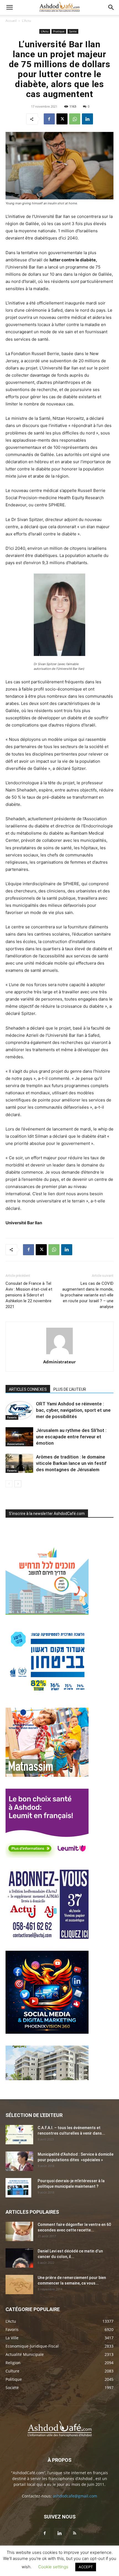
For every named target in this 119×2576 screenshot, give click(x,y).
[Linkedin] (87, 119)
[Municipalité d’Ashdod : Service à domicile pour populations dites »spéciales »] (19, 2161)
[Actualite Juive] (47, 1937)
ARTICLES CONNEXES (28, 1389)
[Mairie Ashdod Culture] (47, 1775)
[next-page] (18, 1484)
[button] (9, 7)
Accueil (11, 21)
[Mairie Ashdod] (47, 1694)
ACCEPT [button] (86, 2567)
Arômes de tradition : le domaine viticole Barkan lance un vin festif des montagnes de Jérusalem (71, 1463)
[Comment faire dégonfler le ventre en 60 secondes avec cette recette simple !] (19, 2231)
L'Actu (26, 21)
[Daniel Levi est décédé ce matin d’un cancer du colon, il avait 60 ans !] (19, 2258)
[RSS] (74, 2533)
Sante (73, 31)
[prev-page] (9, 1484)
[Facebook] (49, 119)
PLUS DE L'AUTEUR (70, 1389)
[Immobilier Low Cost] (47, 2079)
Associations (16, 1444)
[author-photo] (59, 1354)
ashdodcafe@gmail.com (75, 2496)
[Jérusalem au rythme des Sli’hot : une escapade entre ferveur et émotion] (19, 1437)
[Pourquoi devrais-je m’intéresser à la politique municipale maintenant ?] (18, 2188)
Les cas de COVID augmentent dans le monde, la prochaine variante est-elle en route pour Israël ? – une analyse (87, 1295)
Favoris (12, 1417)
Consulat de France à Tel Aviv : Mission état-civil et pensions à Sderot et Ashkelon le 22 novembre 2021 (29, 1295)
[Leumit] (47, 1856)
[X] (62, 119)
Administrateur (59, 1362)
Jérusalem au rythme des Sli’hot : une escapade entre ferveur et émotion (71, 1437)
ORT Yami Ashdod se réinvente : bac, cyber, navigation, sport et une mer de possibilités (73, 1410)
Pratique (59, 31)
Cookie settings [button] (53, 2567)
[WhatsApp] (75, 119)
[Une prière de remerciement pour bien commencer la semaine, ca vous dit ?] (19, 2285)
